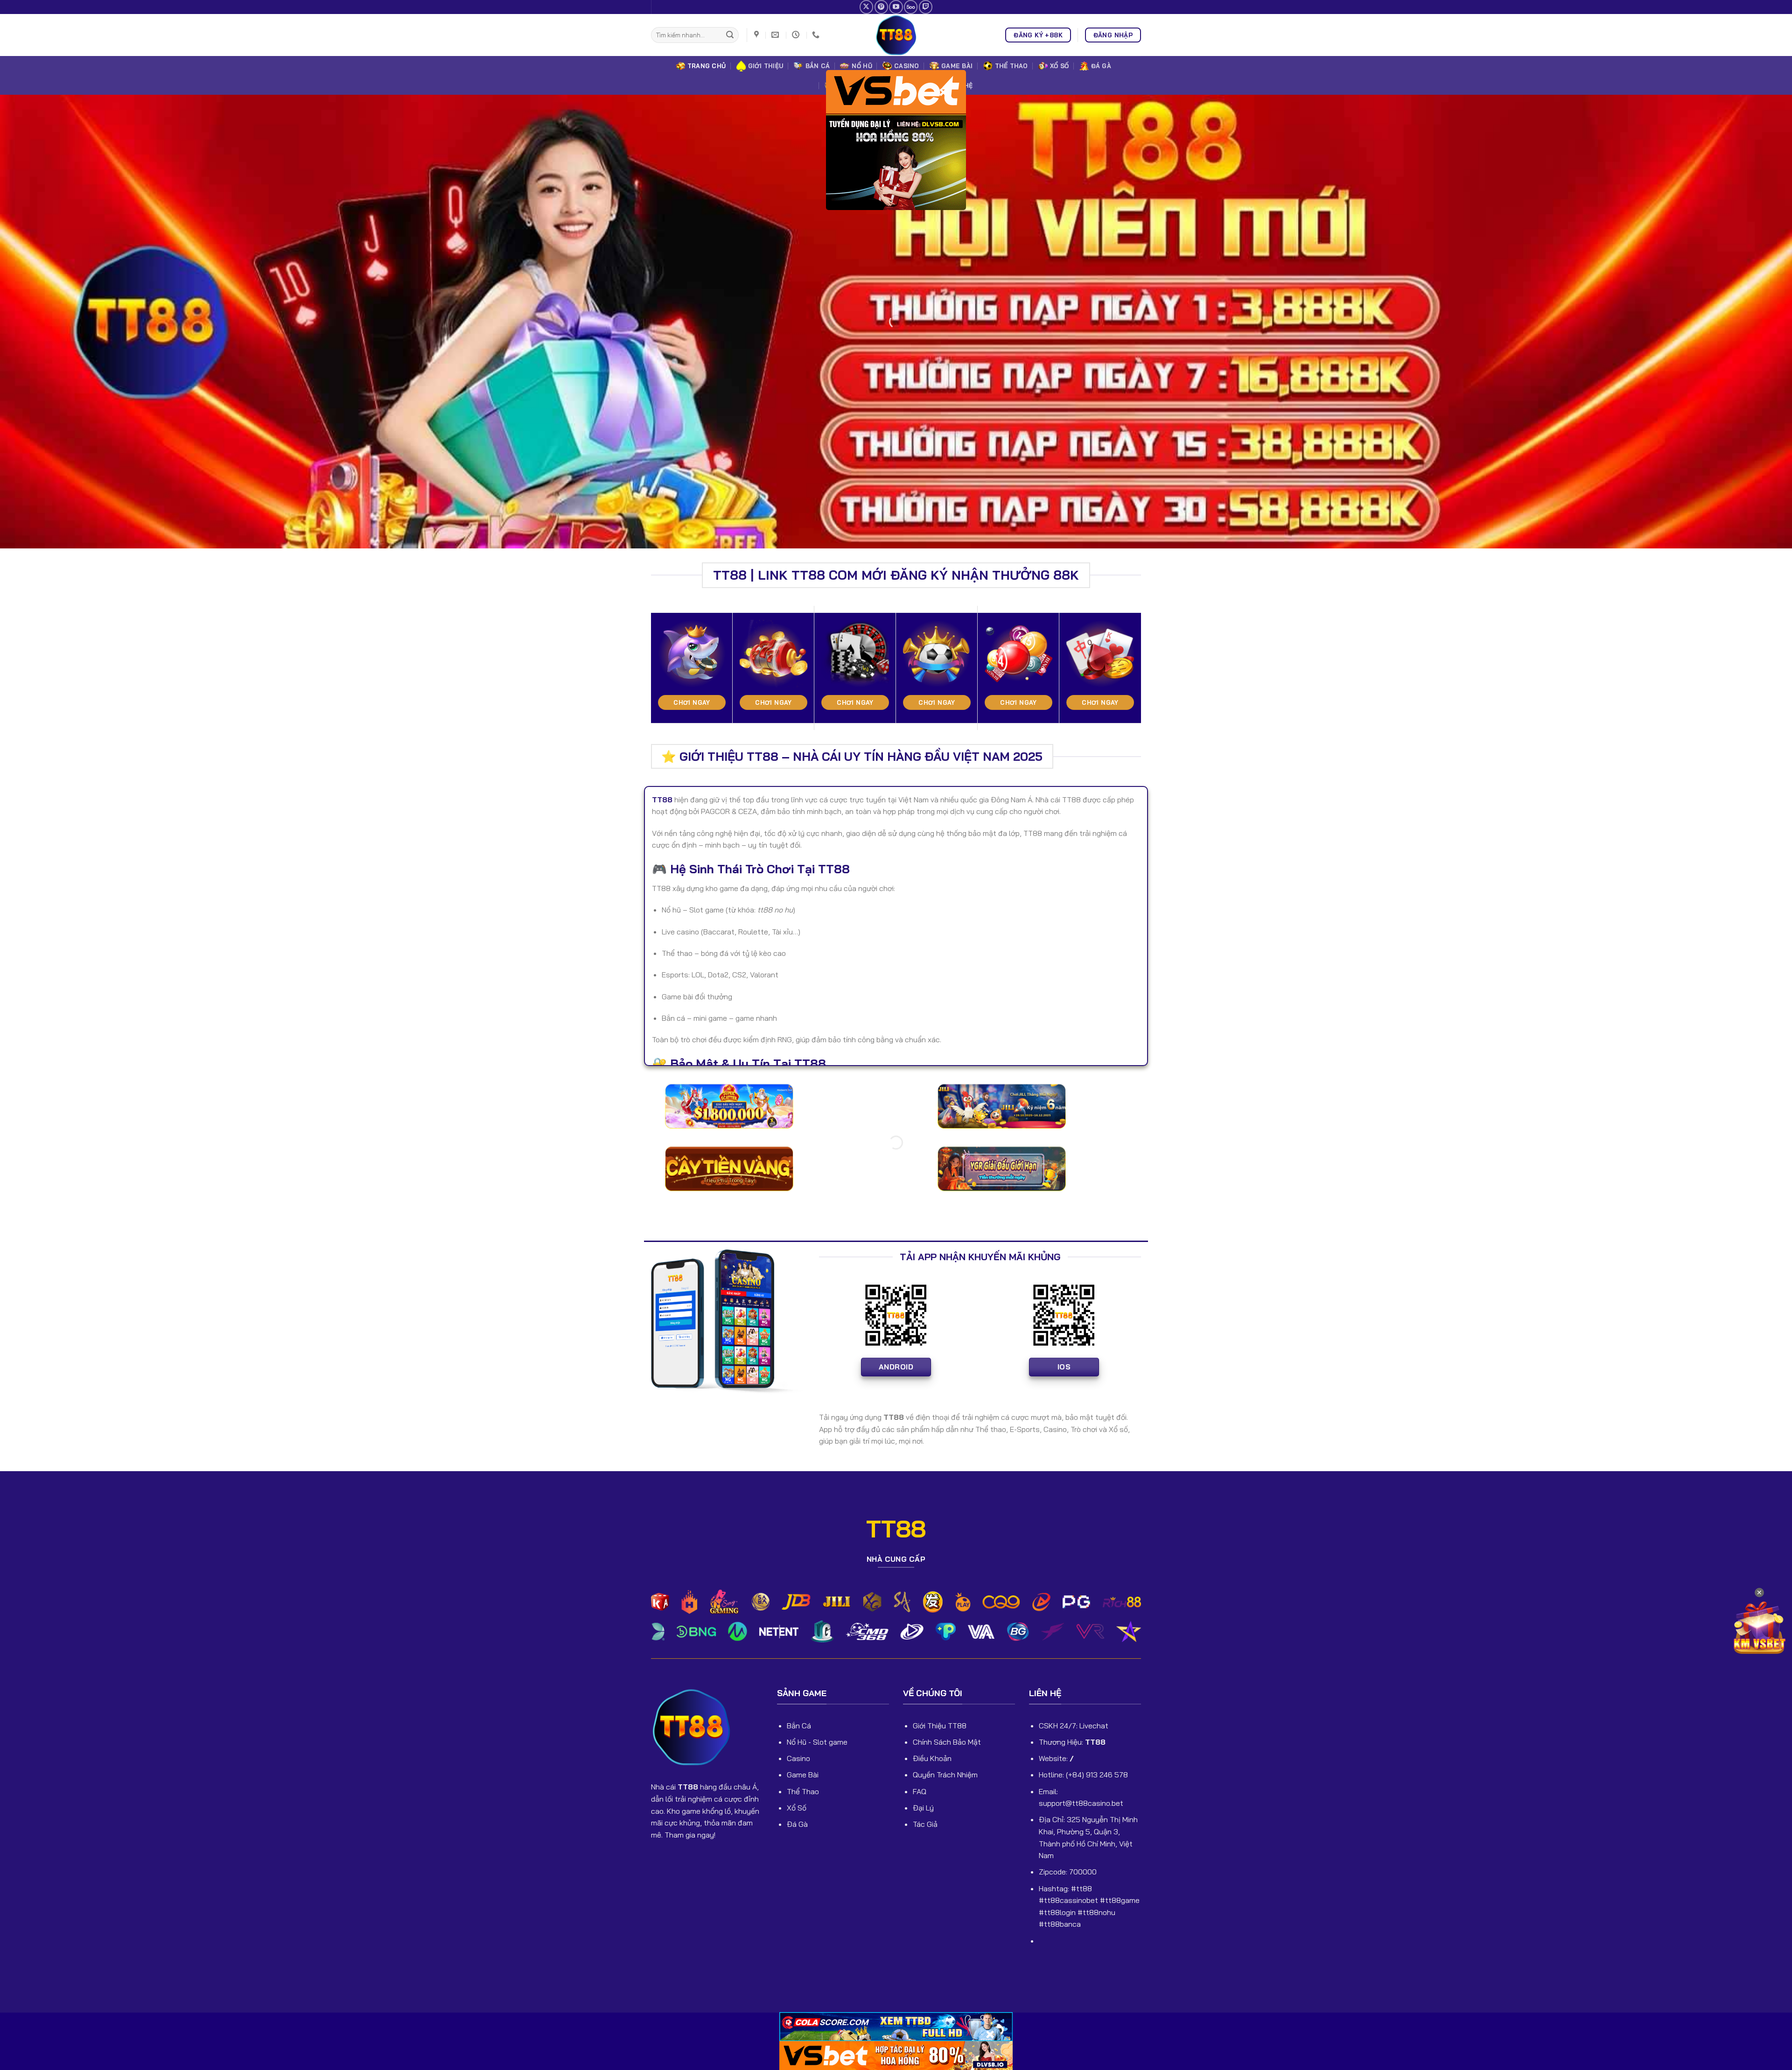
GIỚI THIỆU (766, 66)
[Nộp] (730, 35)
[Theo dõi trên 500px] (911, 7)
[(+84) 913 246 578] (817, 35)
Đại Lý (923, 1808)
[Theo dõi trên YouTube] (896, 7)
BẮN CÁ (818, 66)
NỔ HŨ (862, 66)
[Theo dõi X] (866, 7)
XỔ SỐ (1059, 66)
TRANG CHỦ (707, 66)
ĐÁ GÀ (1101, 66)
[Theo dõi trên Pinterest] (881, 7)
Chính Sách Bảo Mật (947, 1742)
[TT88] (896, 35)
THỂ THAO (1011, 66)
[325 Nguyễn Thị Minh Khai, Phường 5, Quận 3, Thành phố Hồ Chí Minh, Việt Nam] (758, 35)
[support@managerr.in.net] (776, 35)
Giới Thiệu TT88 (940, 1726)
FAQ (920, 1791)
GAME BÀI (957, 66)
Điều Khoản (932, 1758)
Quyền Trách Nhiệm (945, 1775)
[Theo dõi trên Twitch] (926, 7)
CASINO (907, 66)
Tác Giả (925, 1824)
